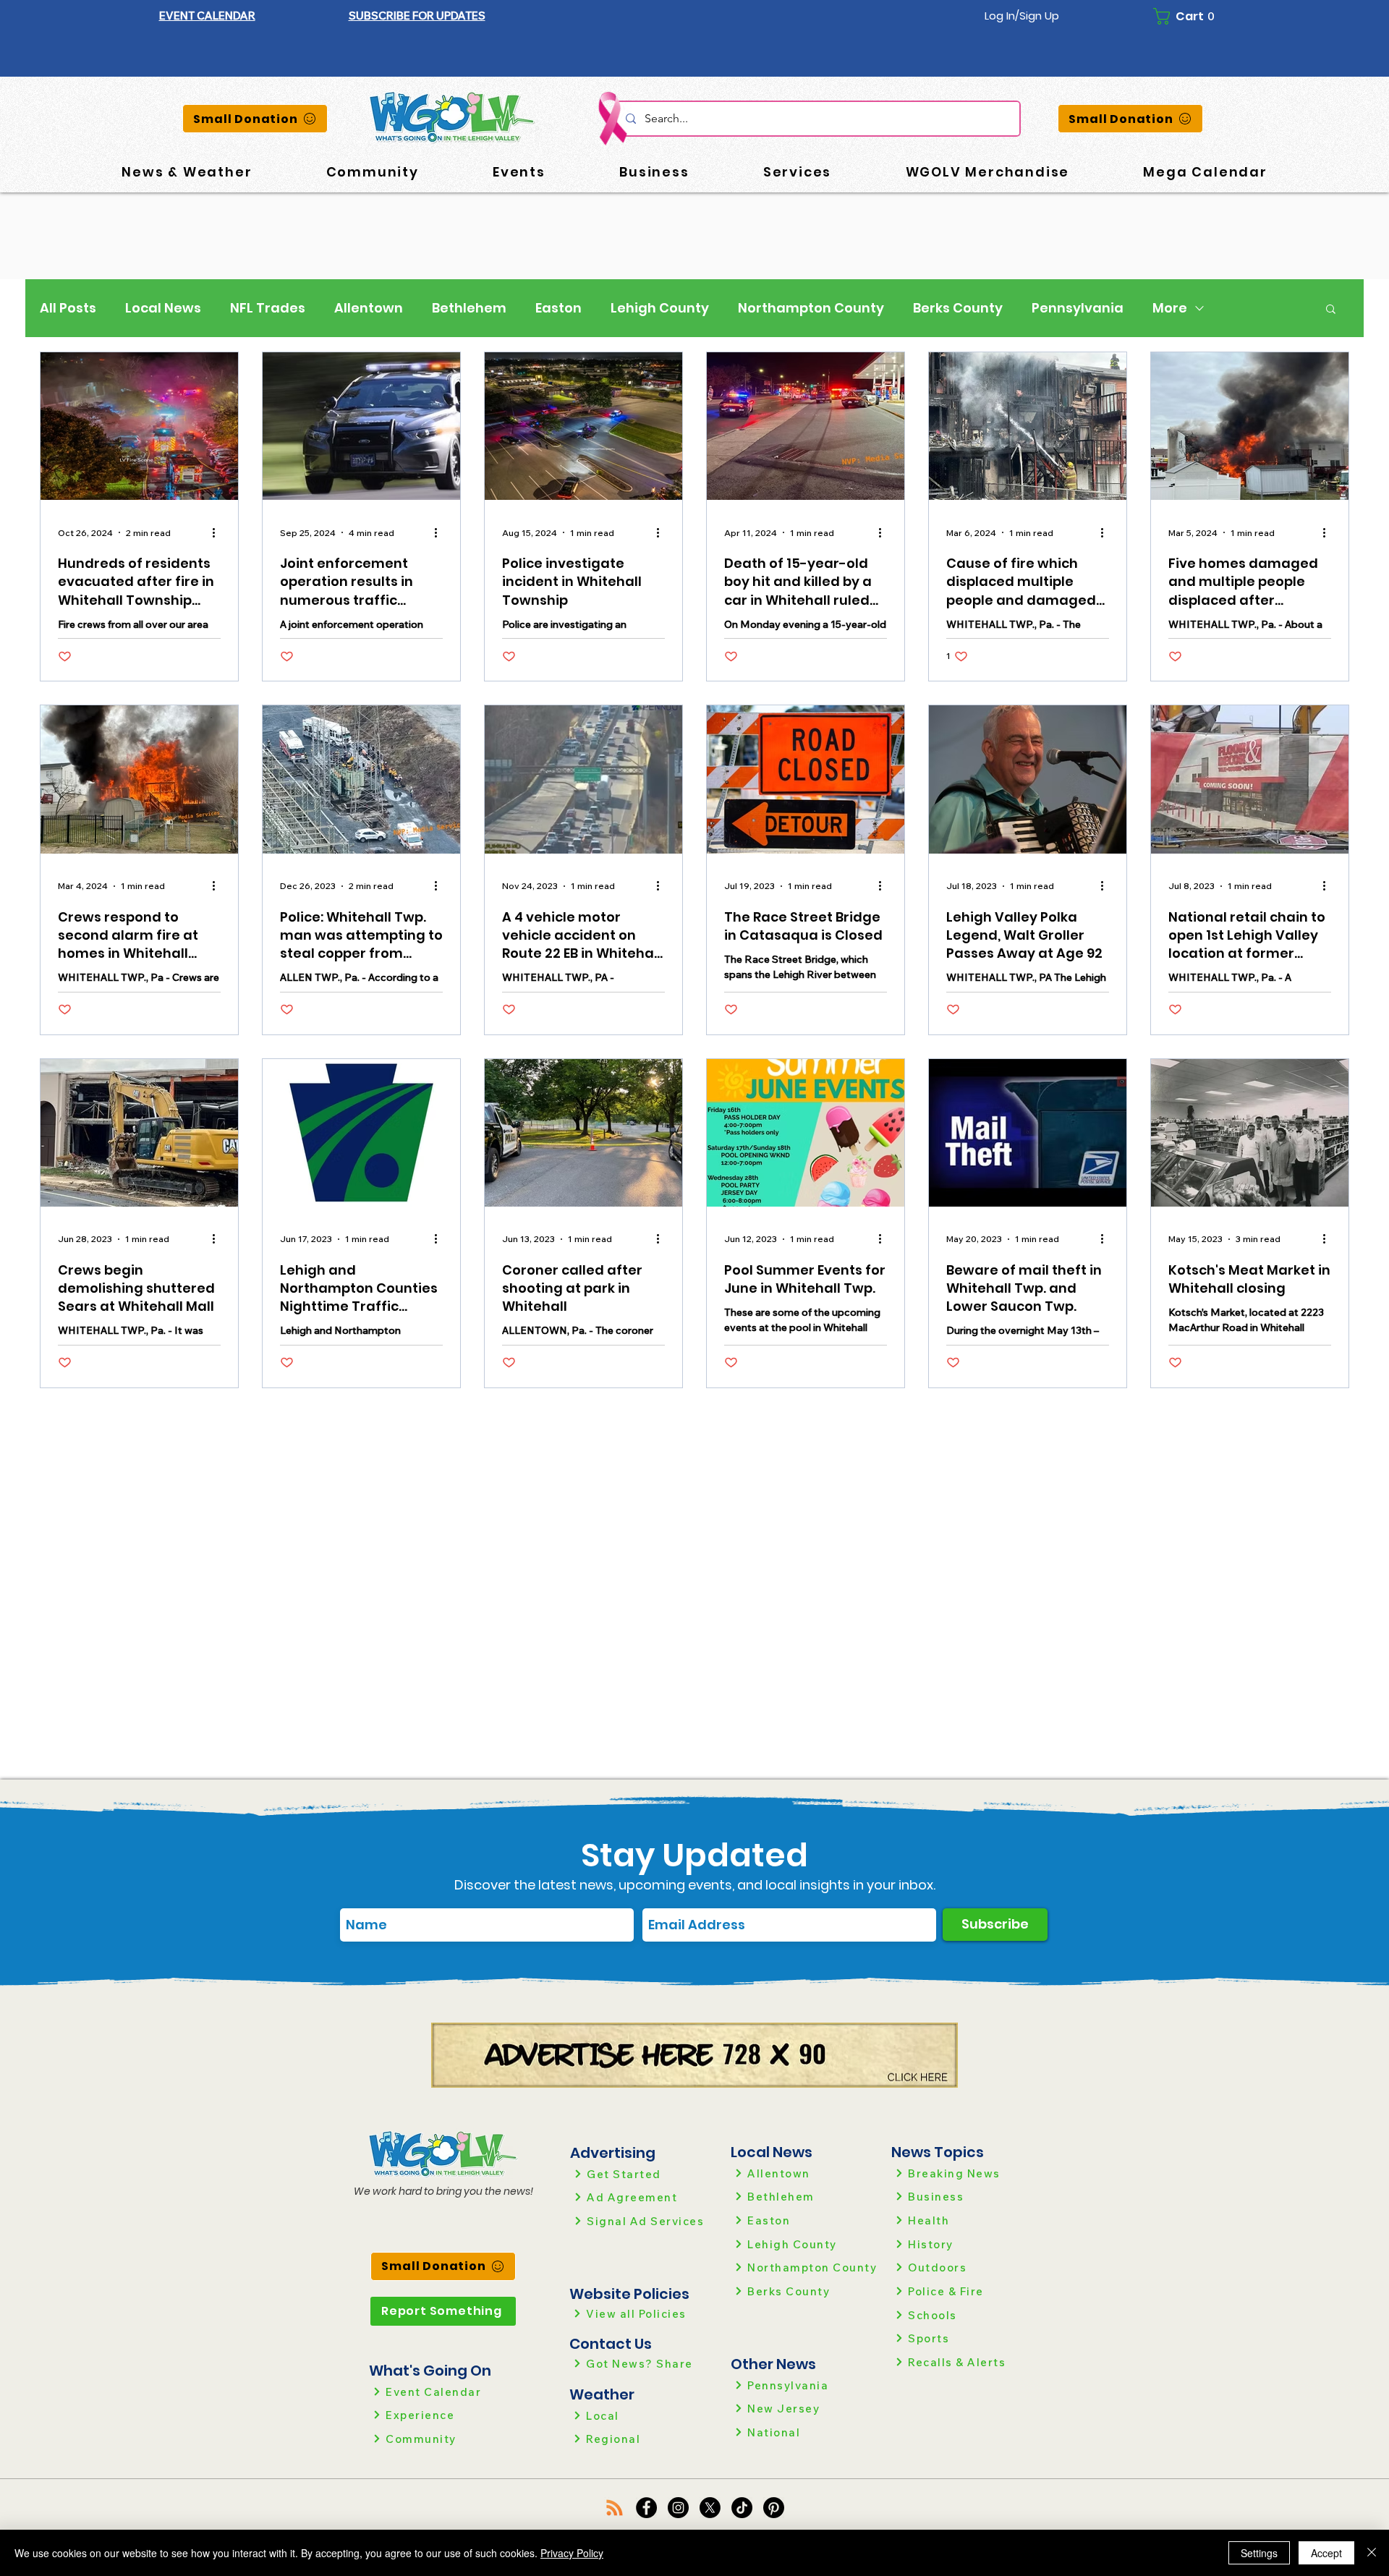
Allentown (369, 308)
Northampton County (811, 308)
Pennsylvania (1078, 308)
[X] (710, 2508)
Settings (1259, 2553)
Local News (163, 308)
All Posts (68, 308)
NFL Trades (268, 308)
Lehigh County (660, 308)
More (1170, 308)
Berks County (958, 308)
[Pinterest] (774, 2508)
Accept (1326, 2553)
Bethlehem (469, 308)
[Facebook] (646, 2508)
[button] (417, 16)
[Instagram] (678, 2508)
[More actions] (218, 532)
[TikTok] (742, 2508)
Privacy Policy (572, 2553)
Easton (558, 308)
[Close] (1372, 2553)
